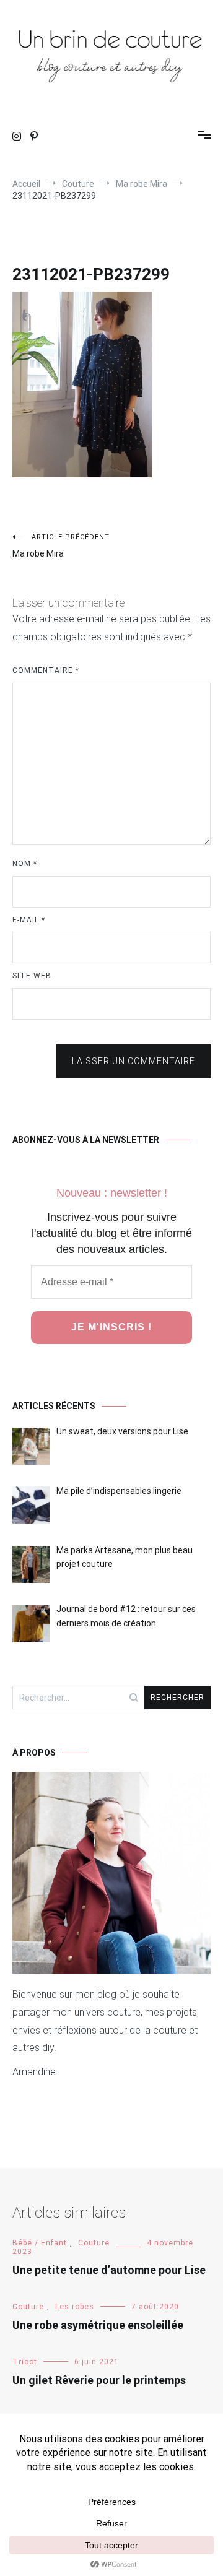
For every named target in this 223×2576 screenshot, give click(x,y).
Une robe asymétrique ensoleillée (98, 2325)
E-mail (29, 920)
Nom (25, 864)
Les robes (75, 2307)
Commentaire (46, 670)
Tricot (25, 2362)
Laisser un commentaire (133, 1061)
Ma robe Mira (61, 546)
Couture (94, 2243)
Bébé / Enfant (40, 2243)
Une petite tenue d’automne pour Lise (109, 2270)
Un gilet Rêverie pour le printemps (99, 2380)
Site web (32, 976)
